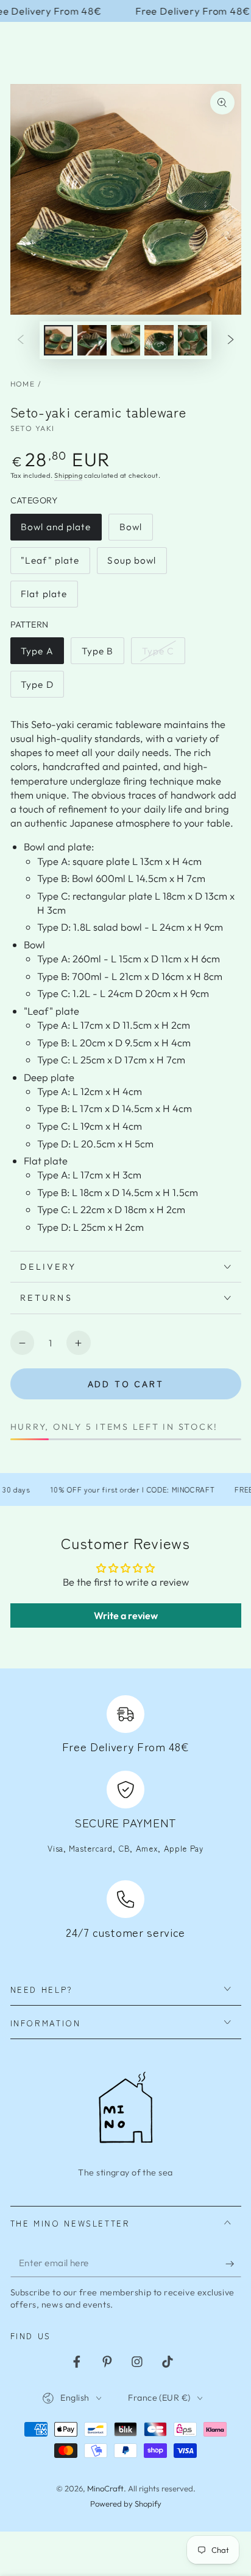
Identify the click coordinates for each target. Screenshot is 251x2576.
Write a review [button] (126, 1615)
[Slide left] (20, 340)
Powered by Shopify (126, 2504)
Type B (103, 655)
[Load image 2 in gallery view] (92, 340)
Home (23, 384)
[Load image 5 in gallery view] (193, 340)
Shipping (68, 475)
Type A (42, 655)
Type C (163, 655)
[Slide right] (231, 340)
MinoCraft (105, 2488)
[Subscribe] (233, 2264)
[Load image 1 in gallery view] (58, 340)
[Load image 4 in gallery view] (159, 340)
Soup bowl (134, 564)
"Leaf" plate (50, 564)
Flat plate (47, 598)
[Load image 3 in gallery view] (125, 340)
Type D (42, 688)
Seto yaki (33, 428)
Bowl (136, 531)
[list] (125, 1819)
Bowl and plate (56, 531)
